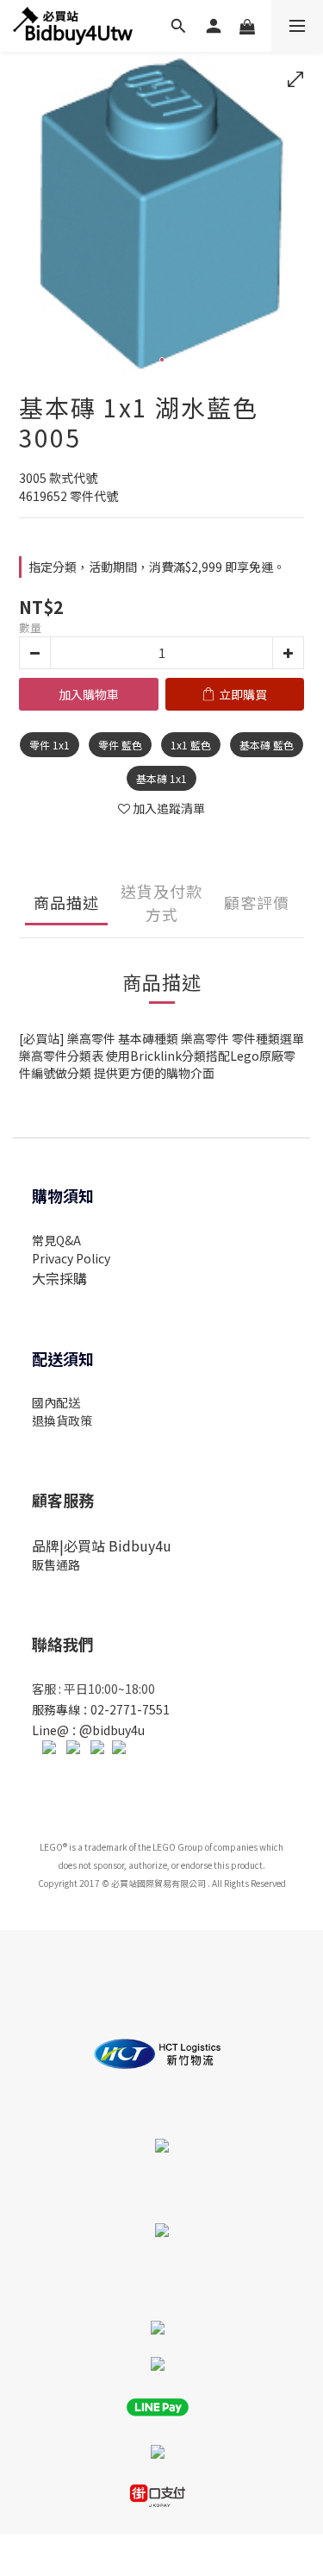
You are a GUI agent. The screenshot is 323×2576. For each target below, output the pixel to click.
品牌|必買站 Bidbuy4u (102, 1545)
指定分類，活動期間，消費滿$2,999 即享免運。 (157, 567)
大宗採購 (59, 1278)
